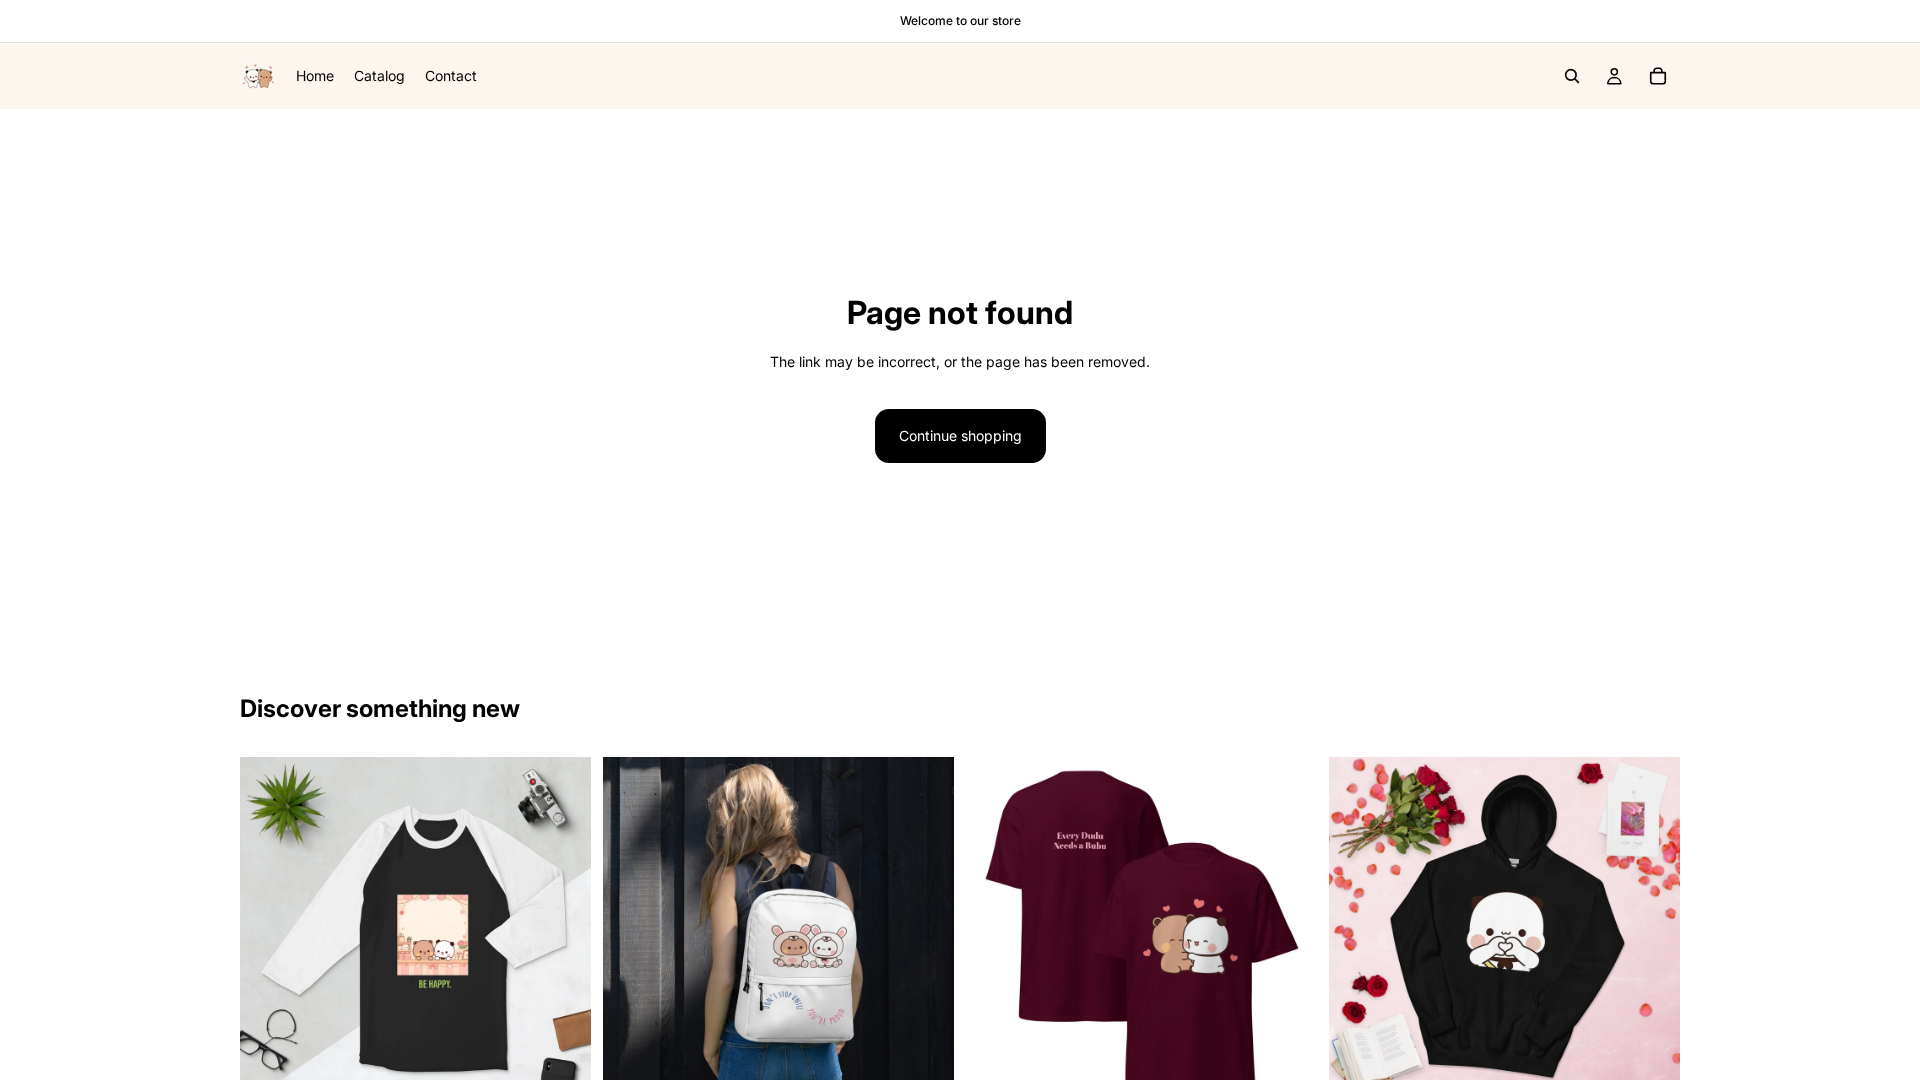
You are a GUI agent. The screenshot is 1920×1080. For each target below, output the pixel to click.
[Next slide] (561, 933)
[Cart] (1658, 76)
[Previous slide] (270, 933)
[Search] (1572, 76)
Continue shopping (960, 435)
